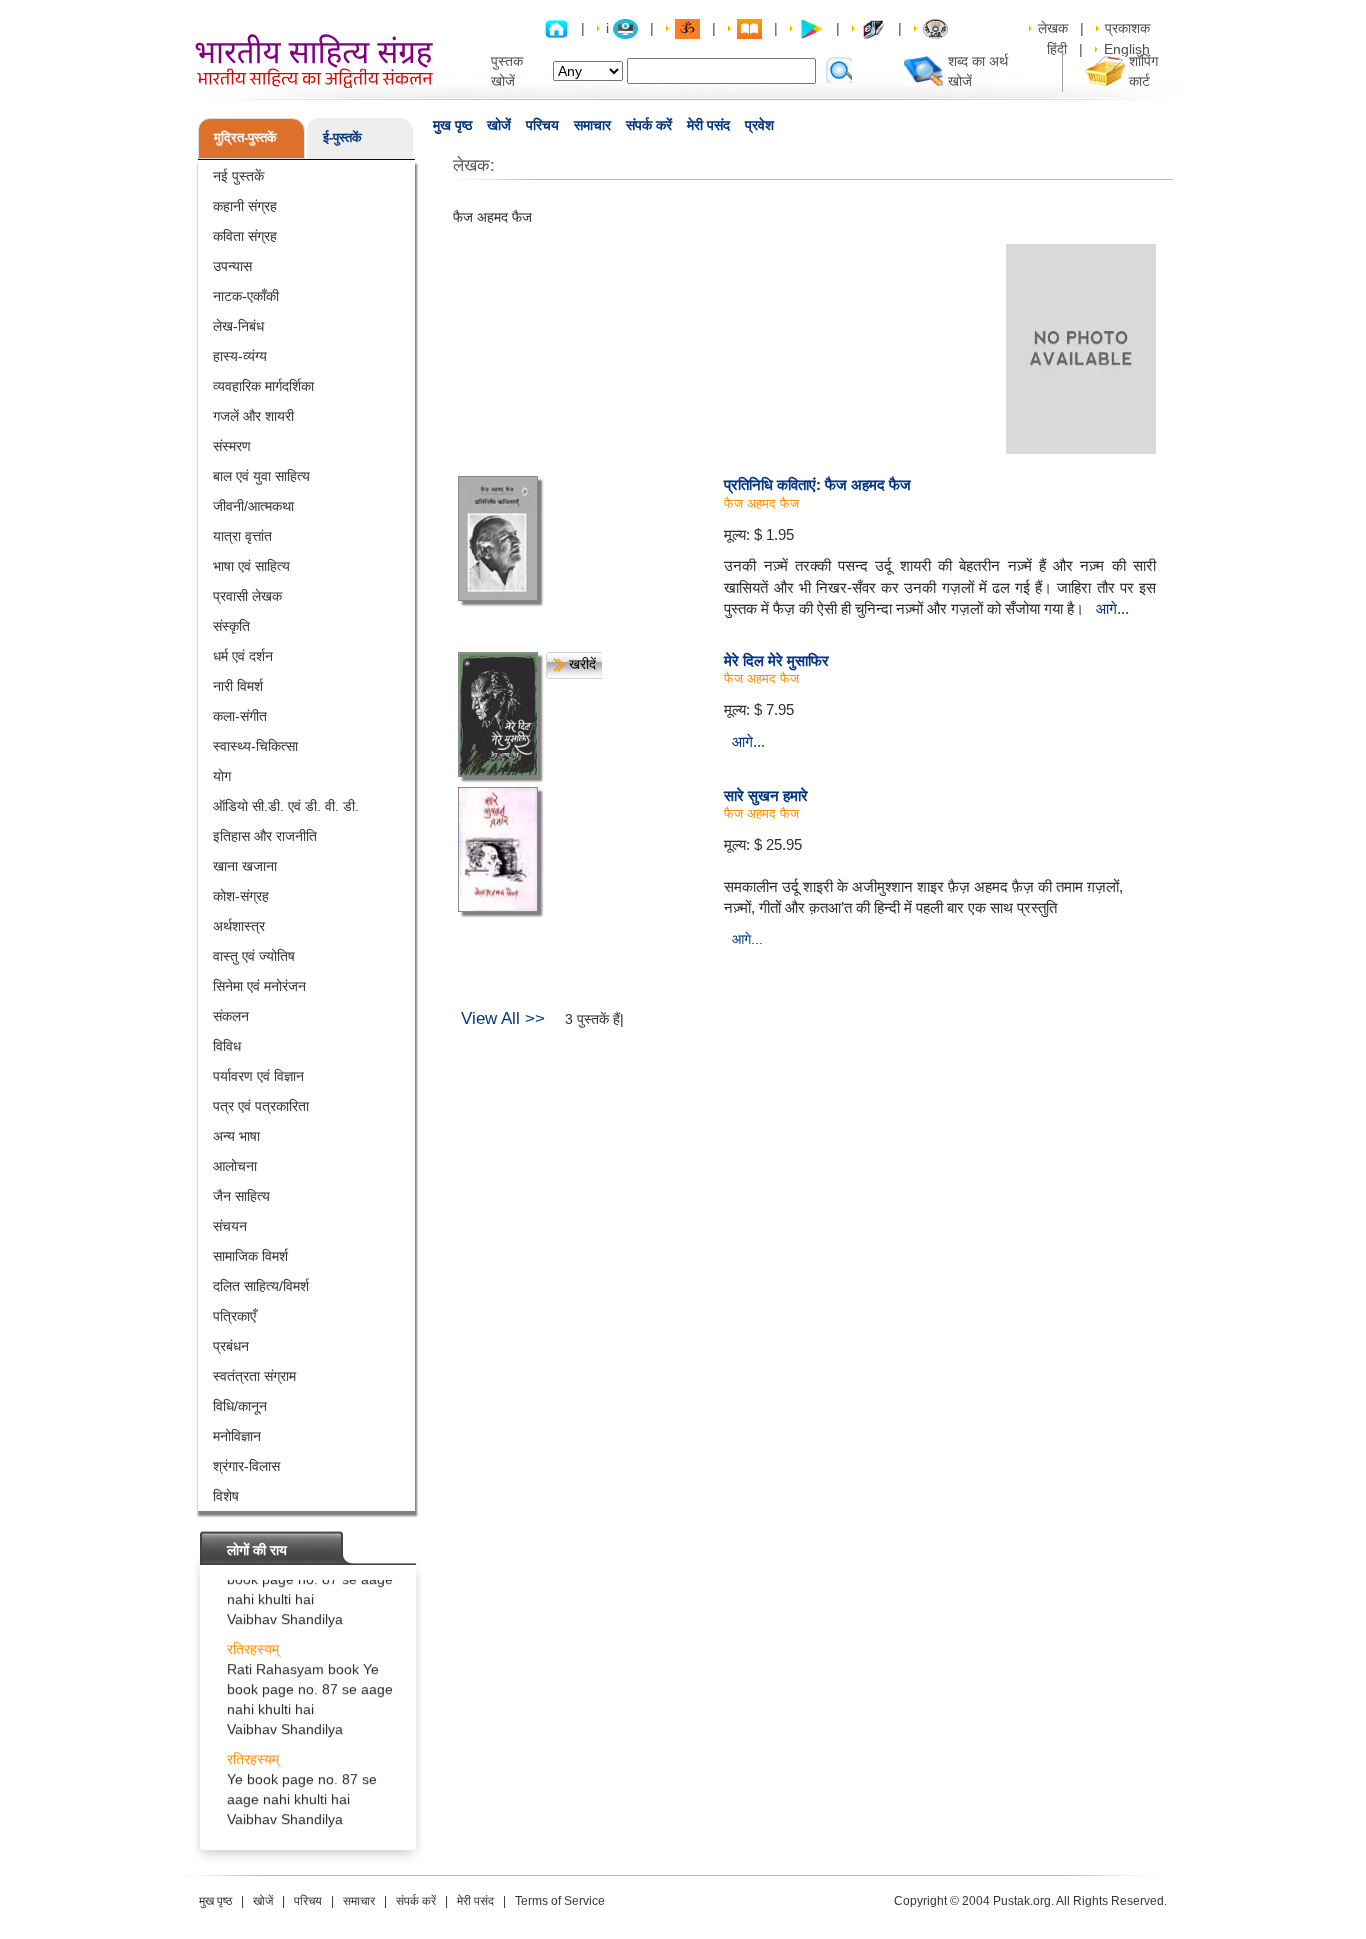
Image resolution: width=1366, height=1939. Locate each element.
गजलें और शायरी (253, 416)
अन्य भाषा (236, 1136)
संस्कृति (231, 626)
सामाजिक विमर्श (250, 1256)
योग (222, 776)
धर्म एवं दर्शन (243, 656)
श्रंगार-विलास (246, 1466)
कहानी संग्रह (245, 206)
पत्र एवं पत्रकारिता (261, 1106)
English (1127, 49)
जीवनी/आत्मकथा (253, 506)
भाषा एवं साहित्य (251, 566)
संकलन (231, 1016)
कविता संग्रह (245, 236)
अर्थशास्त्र (239, 926)
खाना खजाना (245, 866)
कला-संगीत (240, 716)
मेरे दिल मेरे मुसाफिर (776, 660)
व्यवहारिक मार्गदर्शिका (263, 386)
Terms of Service (560, 1901)
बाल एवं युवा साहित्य (261, 476)
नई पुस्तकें (238, 176)
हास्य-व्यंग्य (240, 356)
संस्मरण (232, 446)
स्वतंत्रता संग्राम (254, 1376)
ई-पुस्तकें (342, 137)
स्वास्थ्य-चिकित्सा (255, 746)
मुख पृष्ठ (452, 125)
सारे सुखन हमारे (766, 795)
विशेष (226, 1496)
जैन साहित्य (241, 1196)
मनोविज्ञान (237, 1436)
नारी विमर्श (238, 686)
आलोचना (235, 1166)
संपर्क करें (649, 125)
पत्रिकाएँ (234, 1316)
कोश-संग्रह (241, 896)
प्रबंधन (231, 1346)
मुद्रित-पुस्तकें (245, 137)
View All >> (503, 1018)
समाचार (592, 125)
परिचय (542, 125)
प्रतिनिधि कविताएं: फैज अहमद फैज (817, 484)
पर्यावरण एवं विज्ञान (258, 1076)
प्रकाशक (1127, 28)
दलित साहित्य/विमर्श (261, 1286)
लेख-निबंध (238, 326)
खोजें (499, 125)
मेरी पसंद (708, 125)
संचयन (230, 1226)
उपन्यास (232, 266)
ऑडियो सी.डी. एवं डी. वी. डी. (286, 806)
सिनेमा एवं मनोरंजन (259, 986)
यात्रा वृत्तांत (242, 536)
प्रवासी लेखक (247, 596)
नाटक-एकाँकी (246, 296)
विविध (227, 1046)
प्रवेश (759, 125)
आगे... (1112, 608)
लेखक (1053, 28)
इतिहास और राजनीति (265, 836)
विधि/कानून (240, 1406)
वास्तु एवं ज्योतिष (254, 956)
